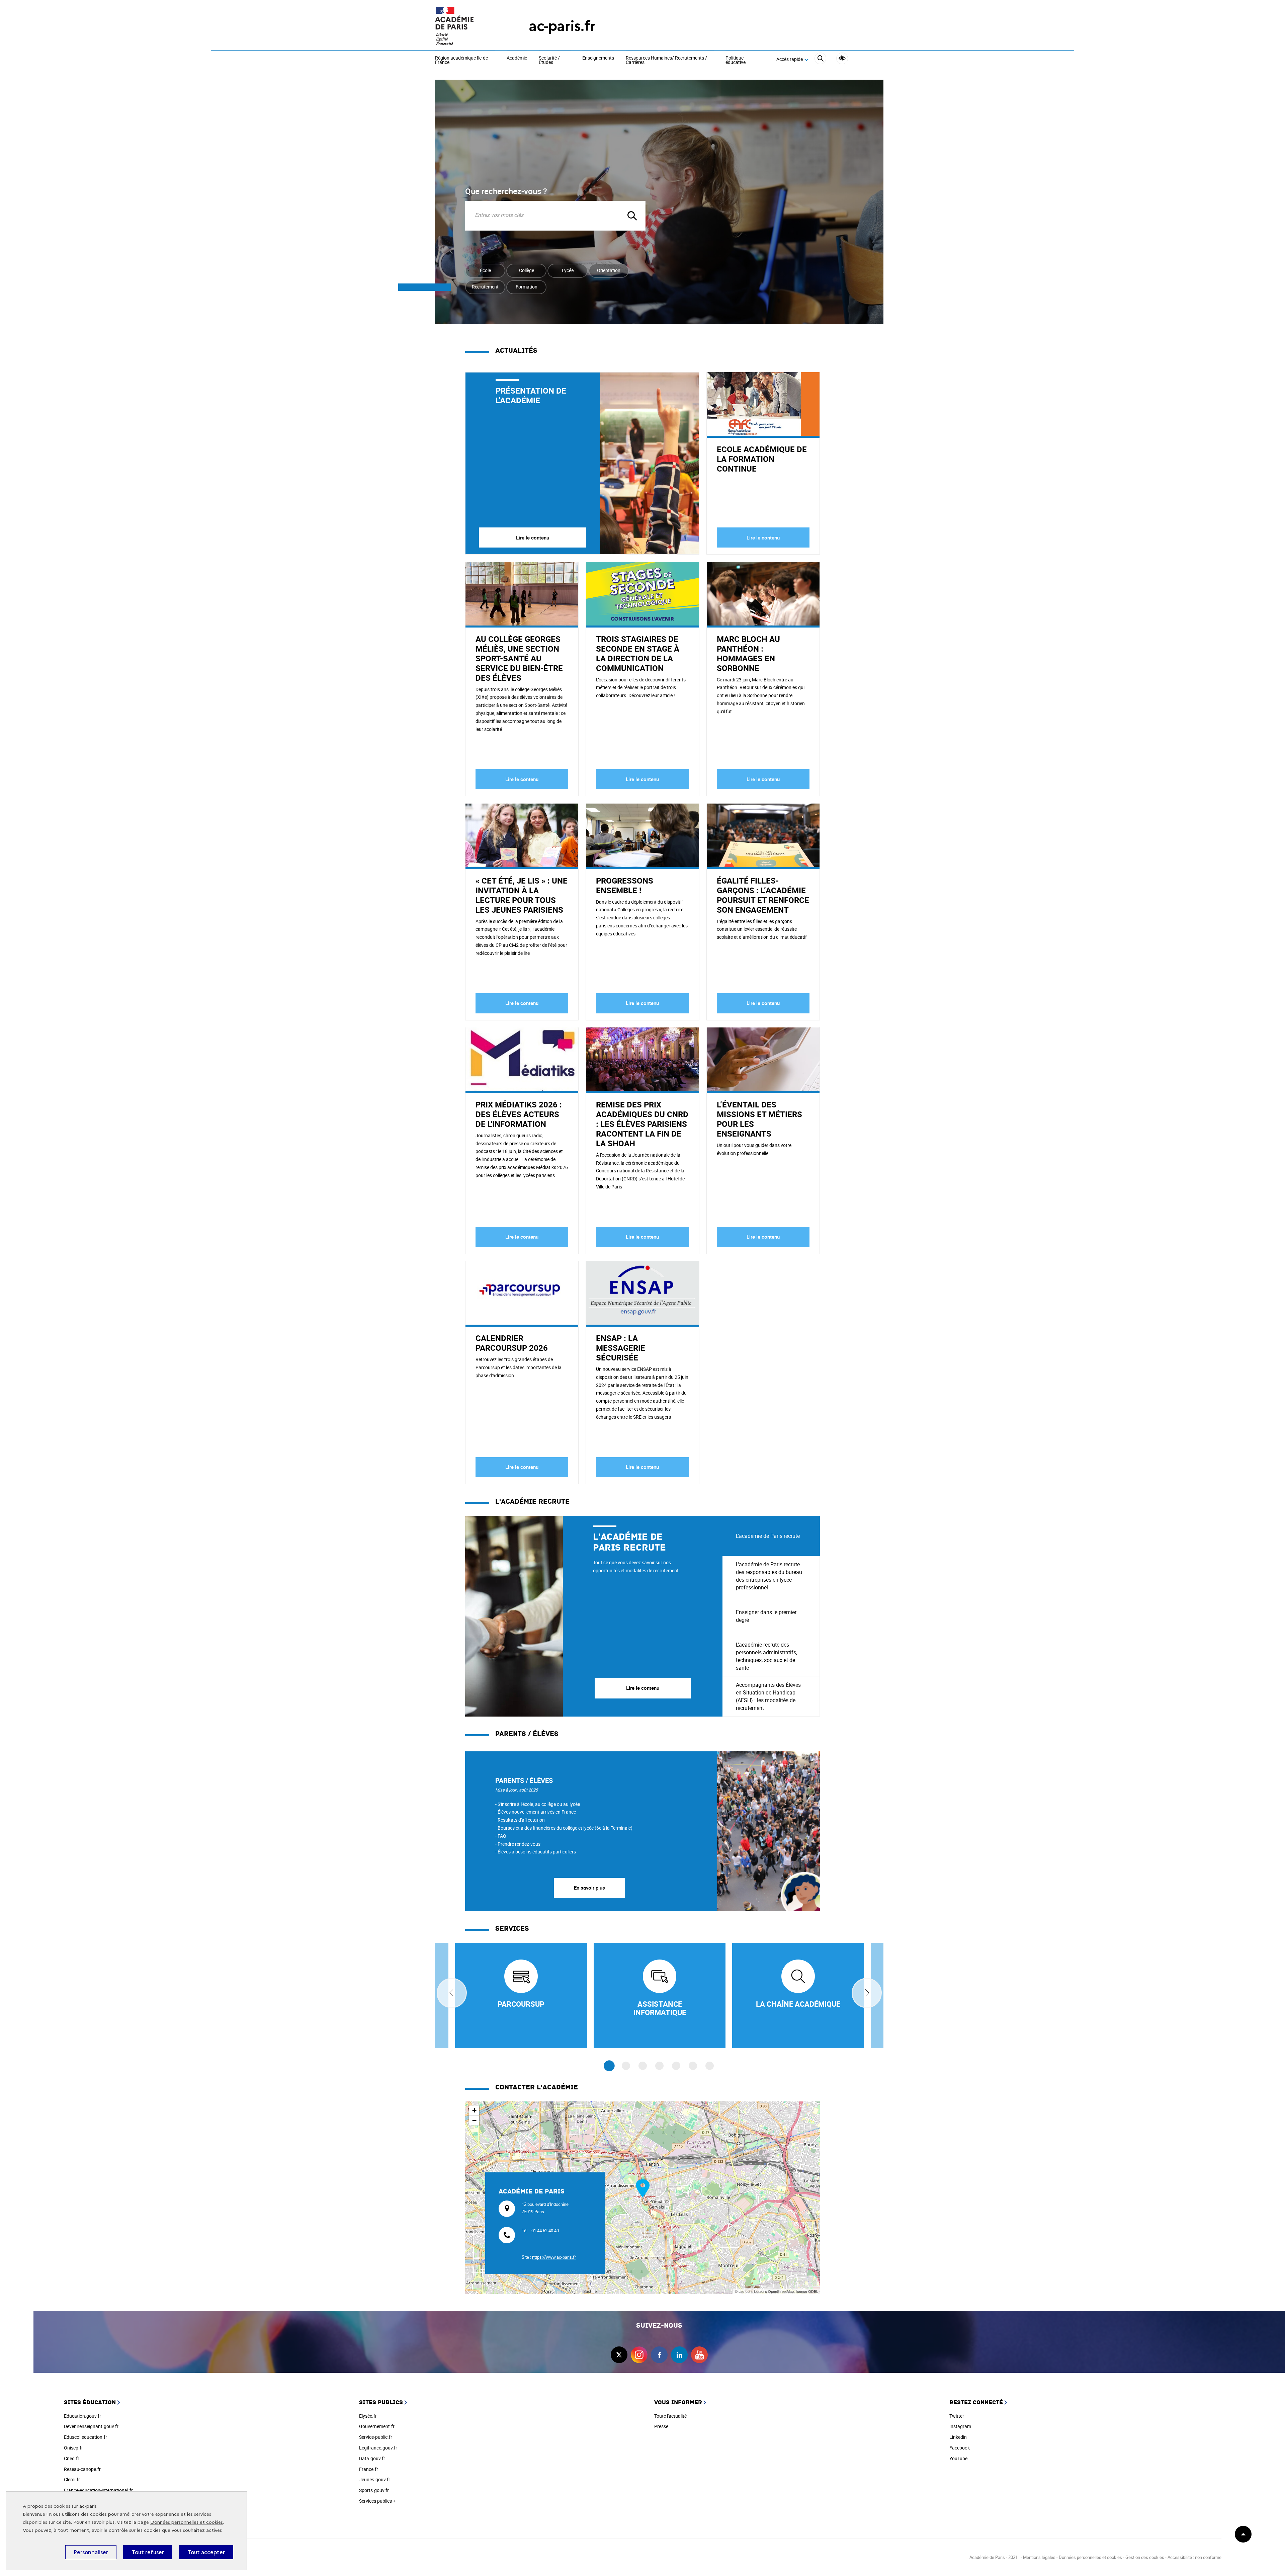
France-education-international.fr (98, 2490)
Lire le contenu (533, 537)
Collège (527, 270)
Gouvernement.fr (377, 2426)
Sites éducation (90, 2402)
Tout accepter (206, 2552)
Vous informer (678, 2402)
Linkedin (958, 2437)
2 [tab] (626, 2066)
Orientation (609, 270)
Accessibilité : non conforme (1194, 2557)
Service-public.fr (376, 2437)
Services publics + (377, 2501)
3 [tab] (643, 2066)
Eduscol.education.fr (85, 2437)
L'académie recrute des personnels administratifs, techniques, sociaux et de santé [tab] (766, 1656)
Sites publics (381, 2402)
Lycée (568, 270)
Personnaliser (91, 2552)
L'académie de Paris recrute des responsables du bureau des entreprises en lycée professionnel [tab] (769, 1576)
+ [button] (474, 2110)
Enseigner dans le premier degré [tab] (766, 1616)
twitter (619, 2355)
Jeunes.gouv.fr (375, 2479)
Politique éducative (736, 60)
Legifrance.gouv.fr (378, 2448)
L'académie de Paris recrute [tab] (768, 1536)
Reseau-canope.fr (82, 2469)
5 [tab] (676, 2066)
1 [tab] (609, 2066)
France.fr (369, 2469)
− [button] (474, 2120)
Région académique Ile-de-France (462, 60)
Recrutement (485, 287)
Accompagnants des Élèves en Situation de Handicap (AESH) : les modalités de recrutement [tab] (768, 1696)
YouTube (958, 2458)
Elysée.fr (368, 2416)
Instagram (960, 2426)
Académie (517, 58)
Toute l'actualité (670, 2416)
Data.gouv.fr (372, 2458)
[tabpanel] (594, 1616)
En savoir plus (589, 1888)
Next (867, 1993)
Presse (661, 2426)
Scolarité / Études (549, 60)
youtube (699, 2355)
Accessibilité (842, 58)
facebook (659, 2355)
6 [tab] (693, 2066)
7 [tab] (710, 2066)
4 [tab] (659, 2066)
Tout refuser (148, 2552)
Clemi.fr (72, 2479)
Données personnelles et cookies (187, 2522)
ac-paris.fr (562, 26)
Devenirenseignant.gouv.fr (91, 2426)
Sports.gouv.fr (374, 2490)
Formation (527, 287)
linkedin (679, 2355)
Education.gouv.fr (82, 2416)
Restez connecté (976, 2402)
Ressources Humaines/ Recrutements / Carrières (666, 60)
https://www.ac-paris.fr (554, 2257)
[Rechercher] (820, 59)
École (485, 270)
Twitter (957, 2416)
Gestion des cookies (1145, 2557)
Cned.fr (72, 2458)
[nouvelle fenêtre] (521, 1996)
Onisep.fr (73, 2448)
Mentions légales (1039, 2557)
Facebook (960, 2448)
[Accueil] (468, 26)
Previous (452, 1993)
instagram (639, 2355)
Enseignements (598, 58)
